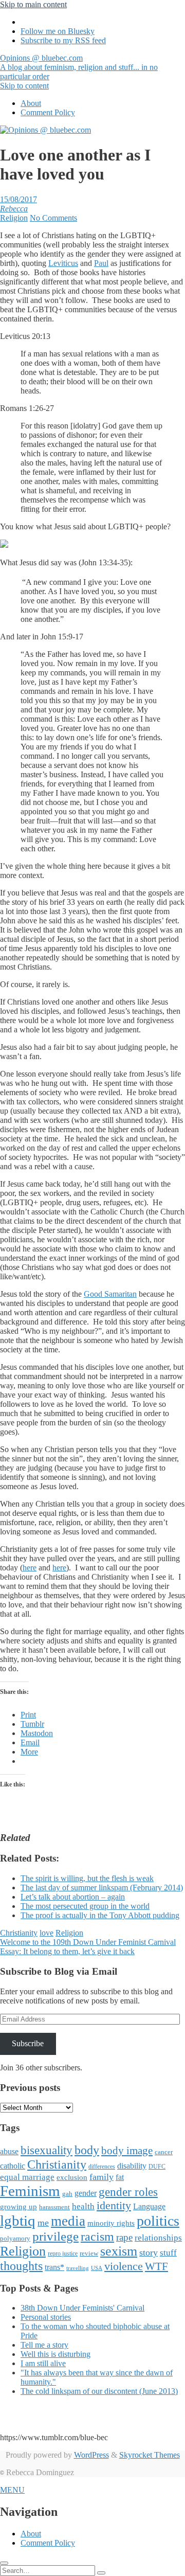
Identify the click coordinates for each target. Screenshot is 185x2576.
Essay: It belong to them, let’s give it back (67, 1951)
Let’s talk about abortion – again (73, 1897)
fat (120, 2177)
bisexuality (47, 2150)
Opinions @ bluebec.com (79, 67)
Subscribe (28, 2043)
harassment (54, 2207)
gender (86, 2193)
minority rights (111, 2223)
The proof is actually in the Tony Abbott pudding (100, 1915)
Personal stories (46, 2317)
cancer (164, 2152)
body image (127, 2151)
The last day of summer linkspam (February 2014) (102, 1888)
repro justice (63, 2253)
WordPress (91, 2455)
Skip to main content (33, 4)
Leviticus (63, 263)
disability (132, 2166)
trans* (54, 2267)
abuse (9, 2151)
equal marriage (27, 2177)
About (31, 103)
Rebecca (14, 209)
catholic (13, 2166)
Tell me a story (44, 2345)
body (87, 2150)
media (68, 2221)
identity (114, 2206)
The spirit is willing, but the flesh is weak (87, 1878)
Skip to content (24, 86)
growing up (18, 2207)
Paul (101, 263)
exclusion (72, 2177)
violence (124, 2266)
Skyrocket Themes (150, 2455)
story (149, 2252)
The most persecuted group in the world (85, 1906)
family (101, 2177)
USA (97, 2268)
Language (149, 2206)
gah (67, 2194)
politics (158, 2221)
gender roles (128, 2192)
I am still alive (43, 2363)
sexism (119, 2251)
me (43, 2223)
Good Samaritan (110, 1294)
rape (124, 2237)
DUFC (157, 2167)
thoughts (21, 2266)
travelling (78, 2268)
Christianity (19, 1933)
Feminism (30, 2191)
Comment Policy (48, 112)
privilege (55, 2236)
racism (97, 2237)
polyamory (15, 2238)
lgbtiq (18, 2221)
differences (102, 2167)
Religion (14, 218)
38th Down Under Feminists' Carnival (82, 2308)
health (83, 2206)
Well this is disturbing (55, 2354)
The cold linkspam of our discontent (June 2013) (99, 2391)
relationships (158, 2238)
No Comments (53, 218)
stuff (168, 2253)
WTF (156, 2266)
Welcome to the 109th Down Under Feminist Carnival (88, 1942)
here (30, 1568)
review (89, 2253)
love (47, 1933)
